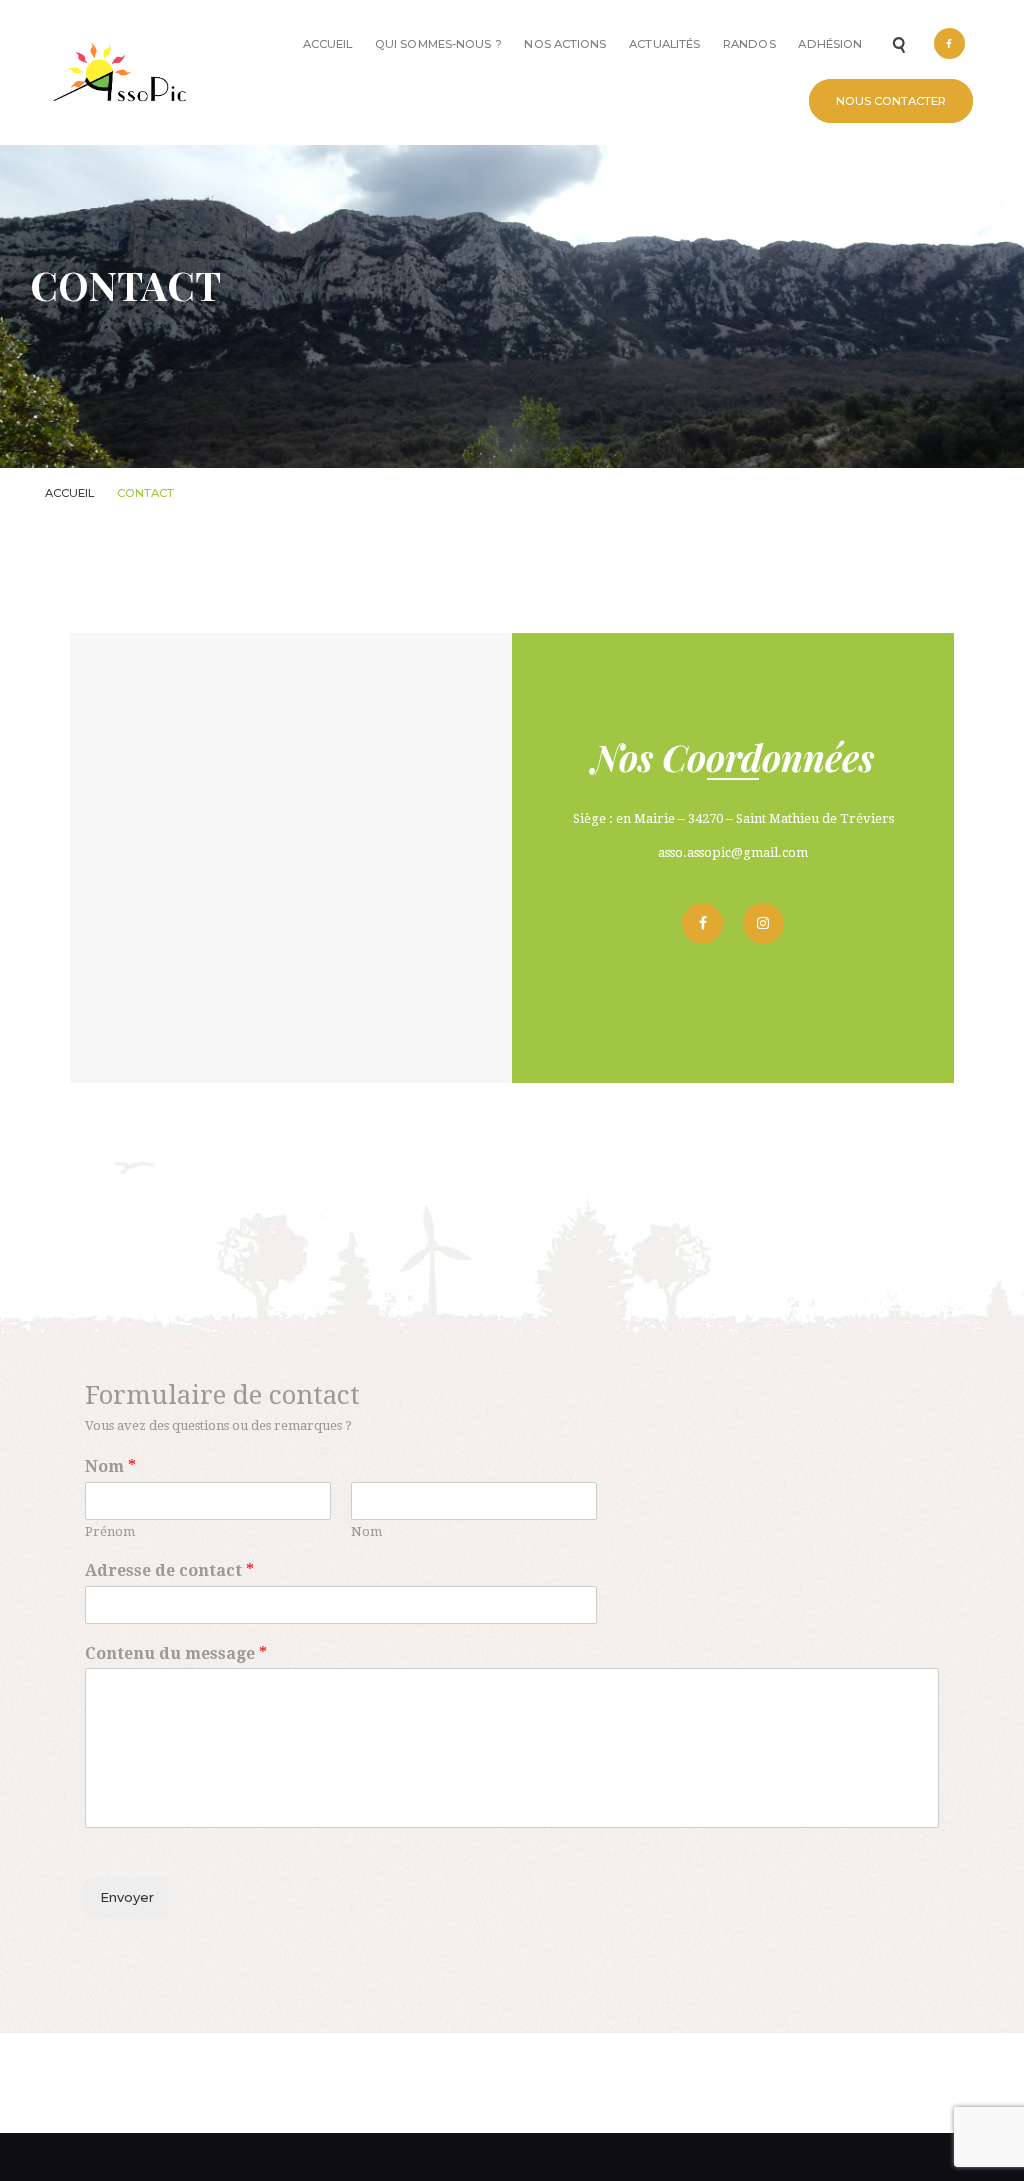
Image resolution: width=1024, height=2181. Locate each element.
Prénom (110, 1531)
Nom (110, 1466)
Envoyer (127, 1897)
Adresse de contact (169, 1570)
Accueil (69, 493)
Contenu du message (176, 1653)
